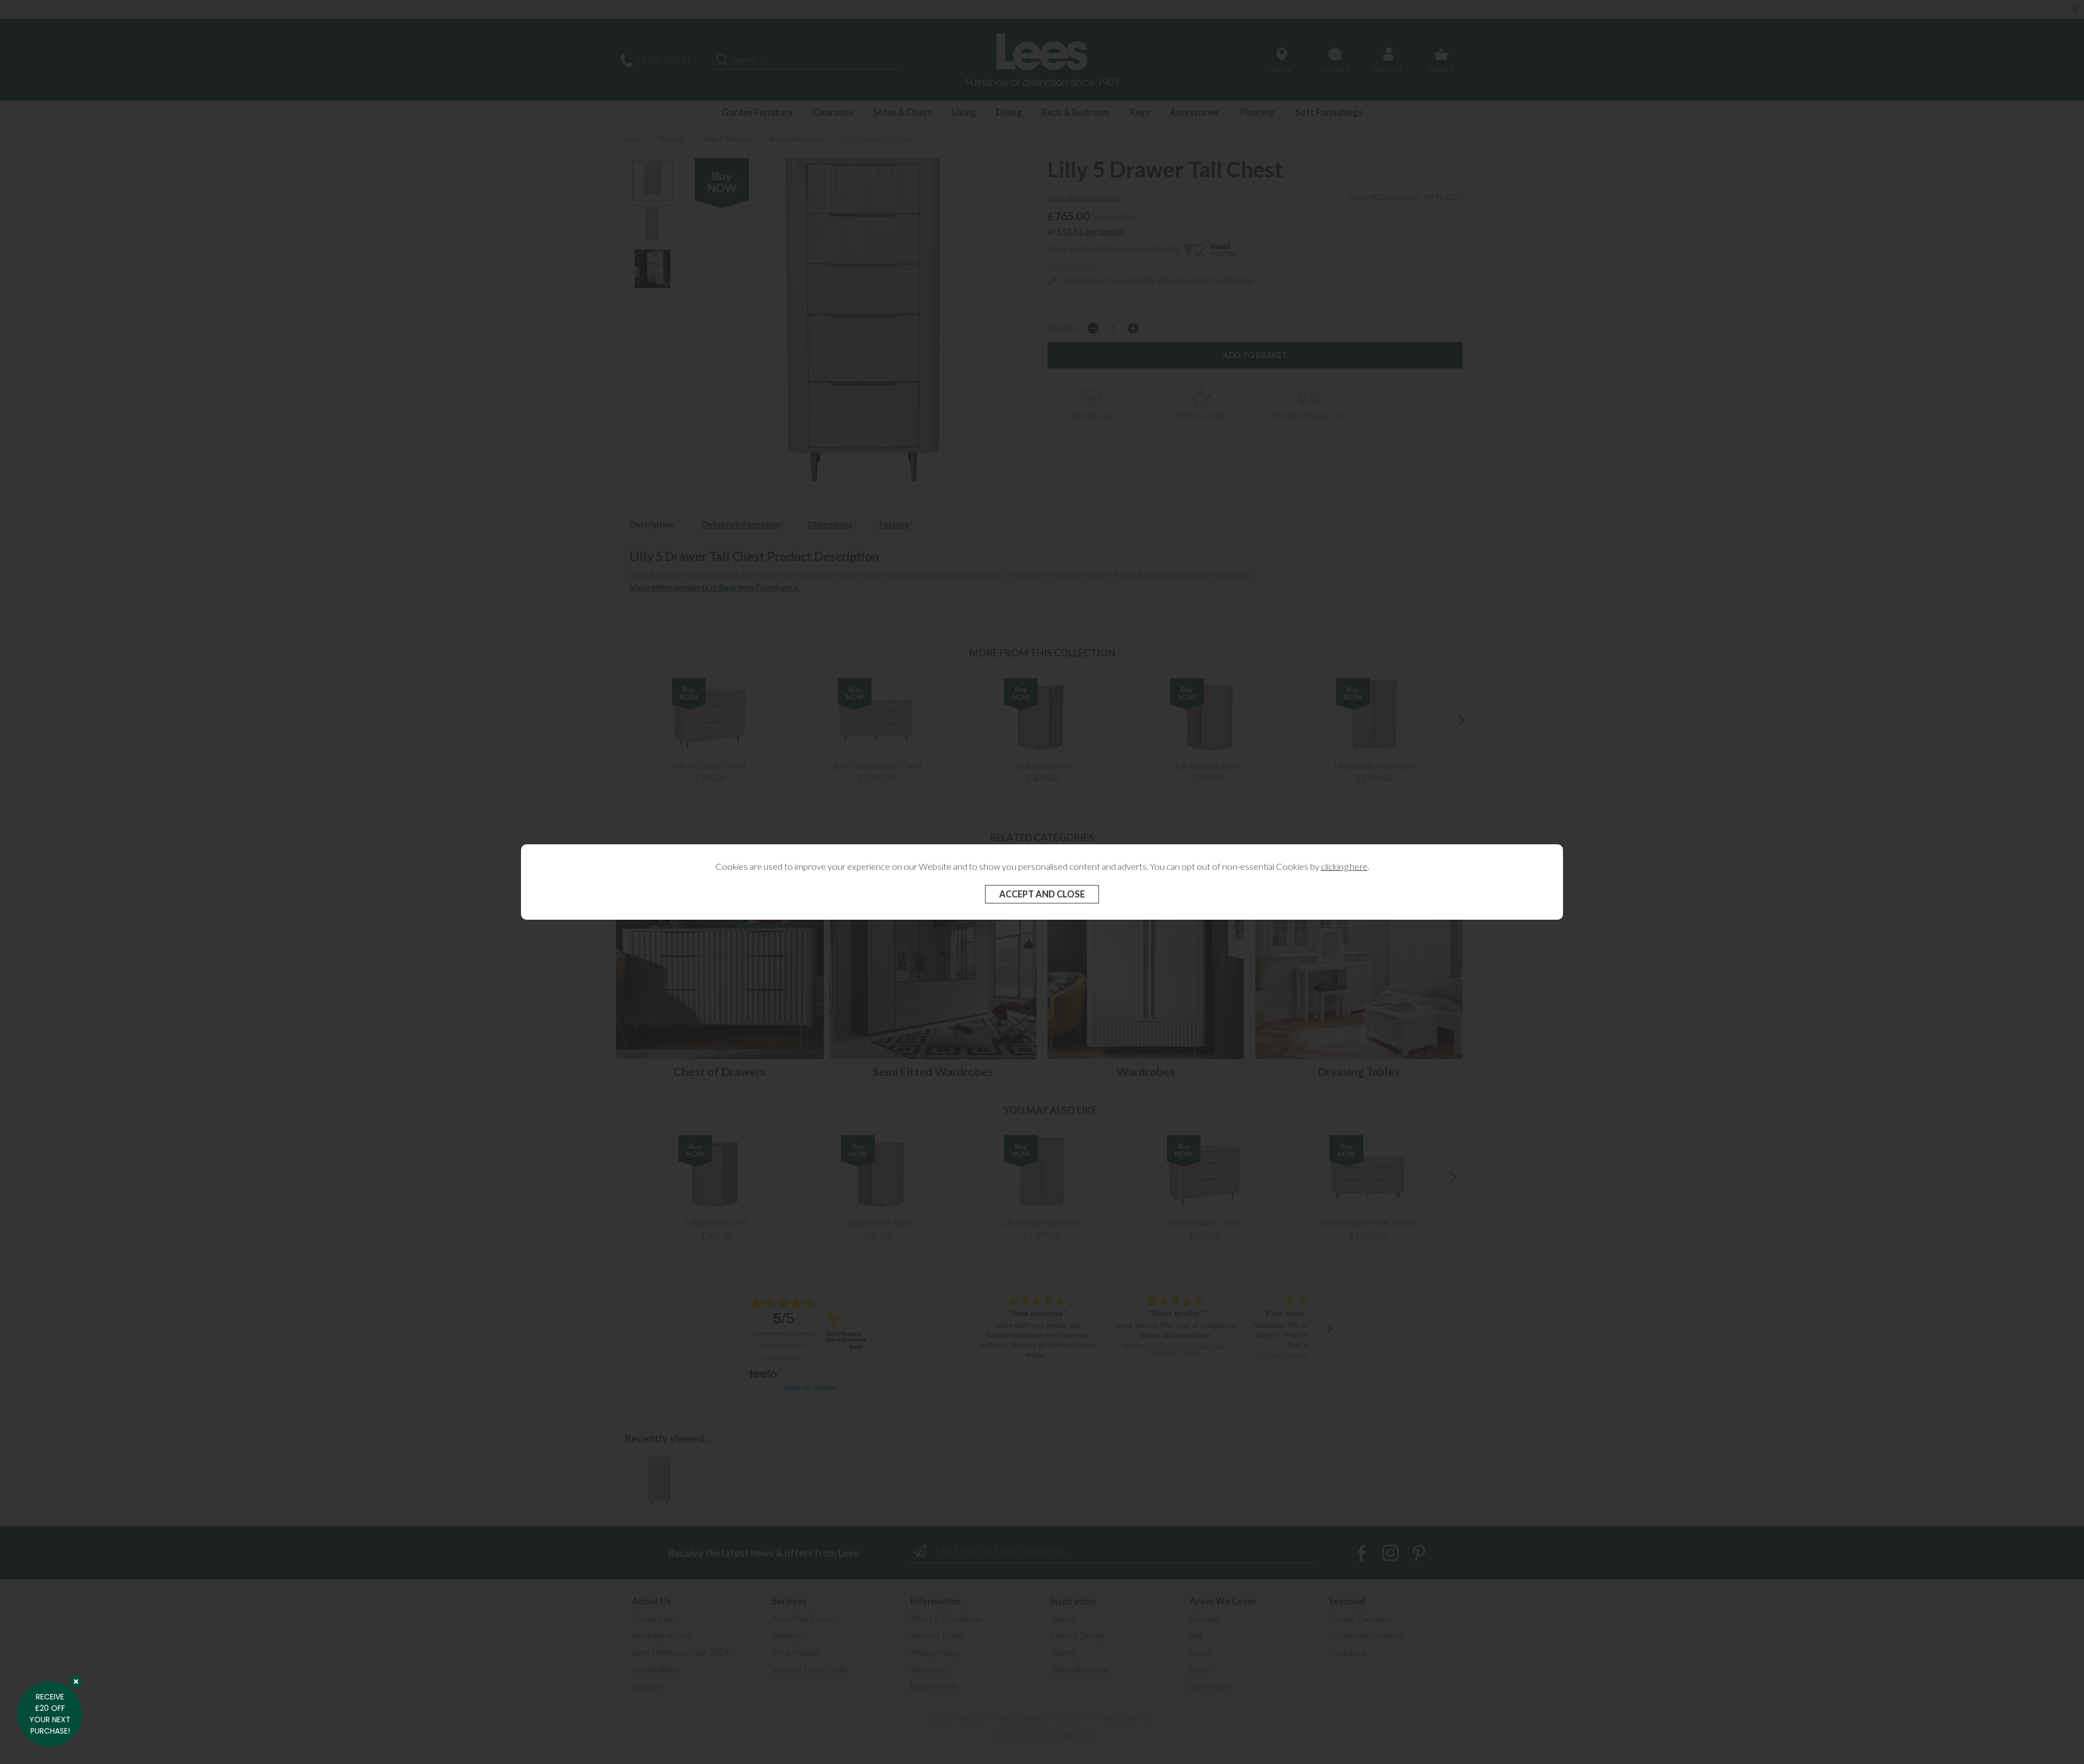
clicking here (1344, 867)
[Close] (76, 1682)
